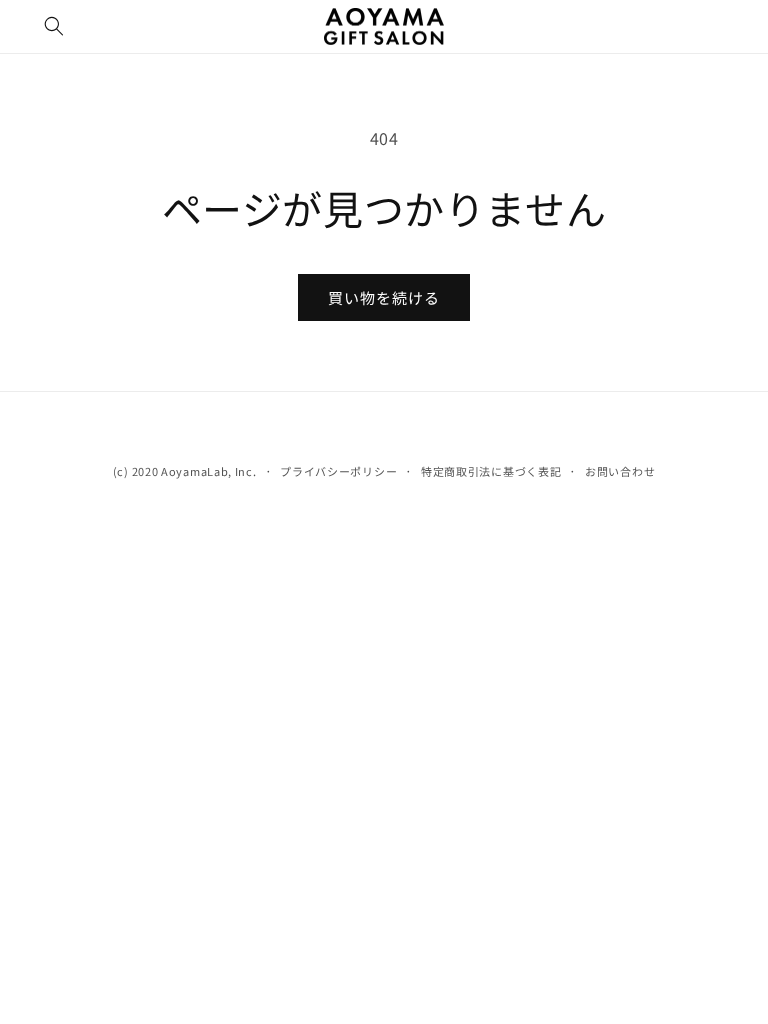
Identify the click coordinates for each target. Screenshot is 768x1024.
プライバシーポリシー (338, 471)
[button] (54, 26)
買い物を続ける (384, 297)
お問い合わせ (620, 471)
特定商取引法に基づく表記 (491, 471)
